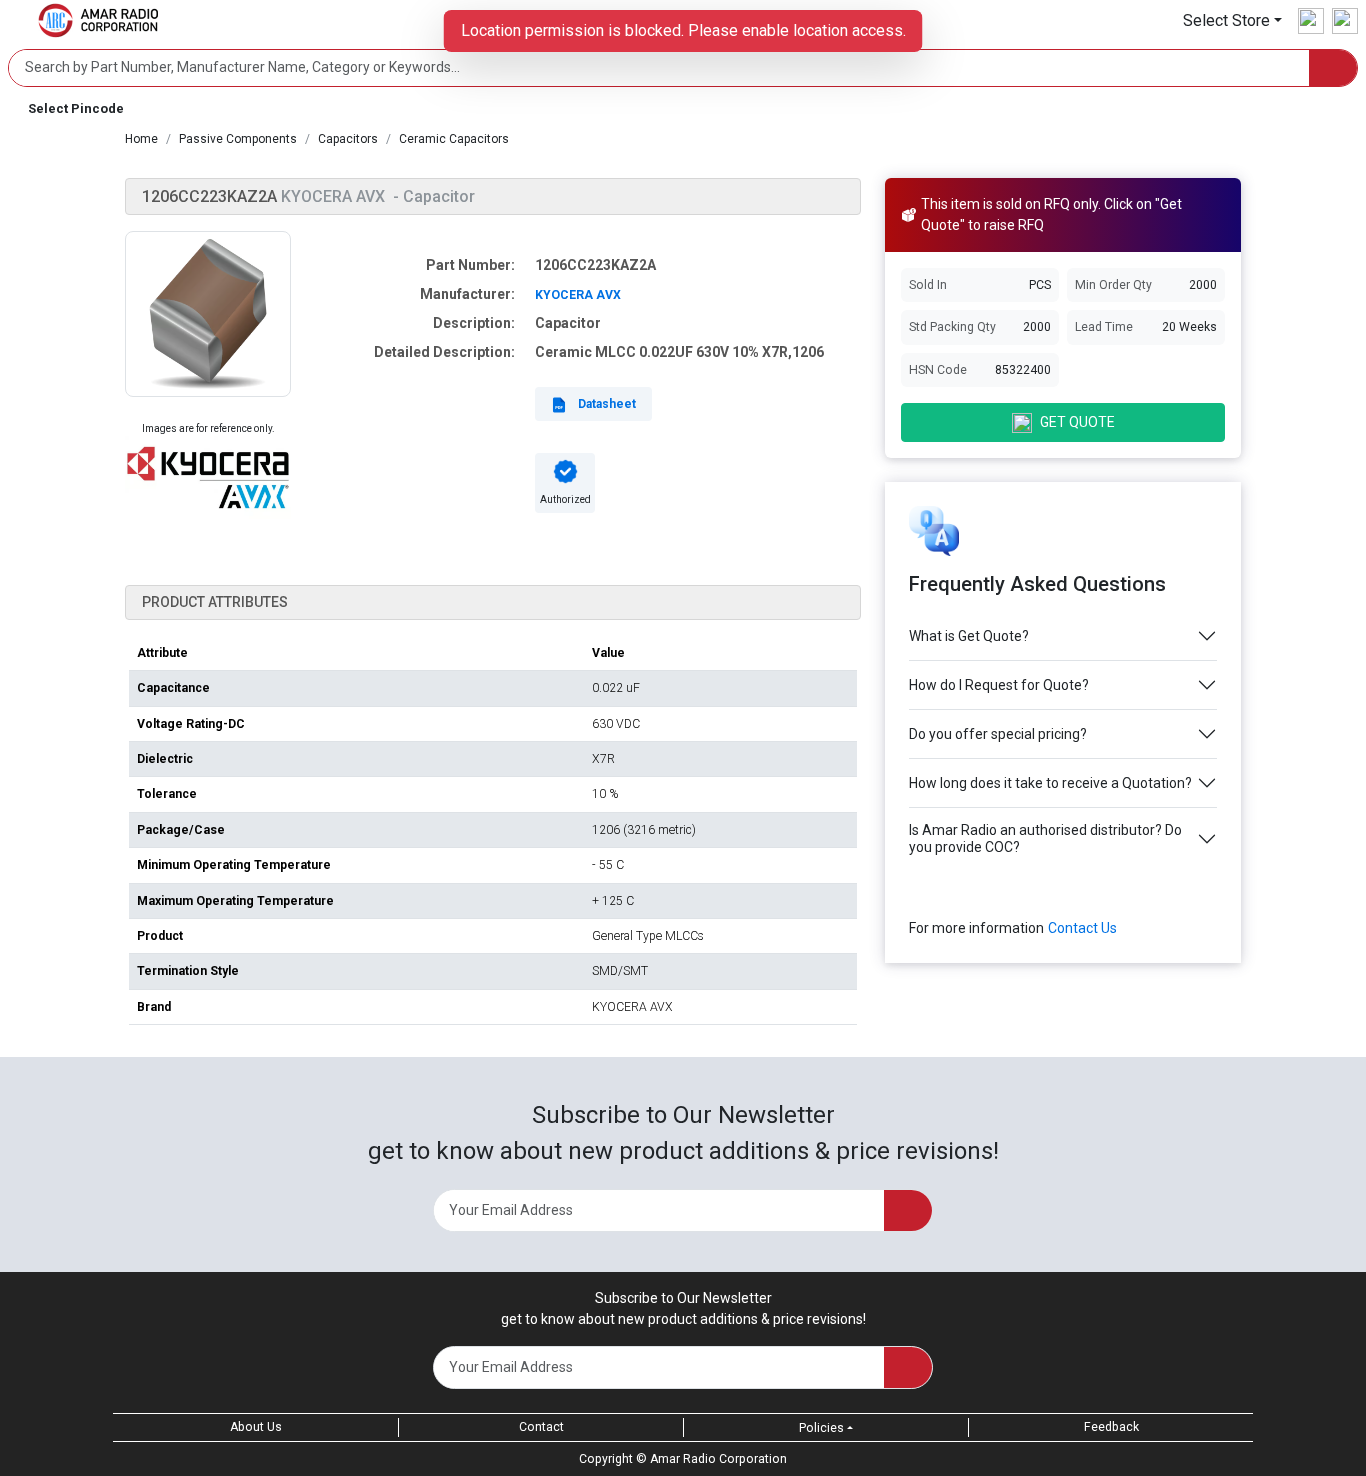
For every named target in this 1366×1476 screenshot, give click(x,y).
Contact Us (1082, 928)
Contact (541, 1427)
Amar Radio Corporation (718, 1459)
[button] (1232, 20)
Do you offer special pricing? (998, 734)
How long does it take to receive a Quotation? (1050, 783)
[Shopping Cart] (1345, 21)
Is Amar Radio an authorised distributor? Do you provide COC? (1045, 838)
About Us (256, 1427)
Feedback (1111, 1427)
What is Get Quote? (969, 636)
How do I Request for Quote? (999, 685)
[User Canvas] (1311, 21)
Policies (821, 1428)
